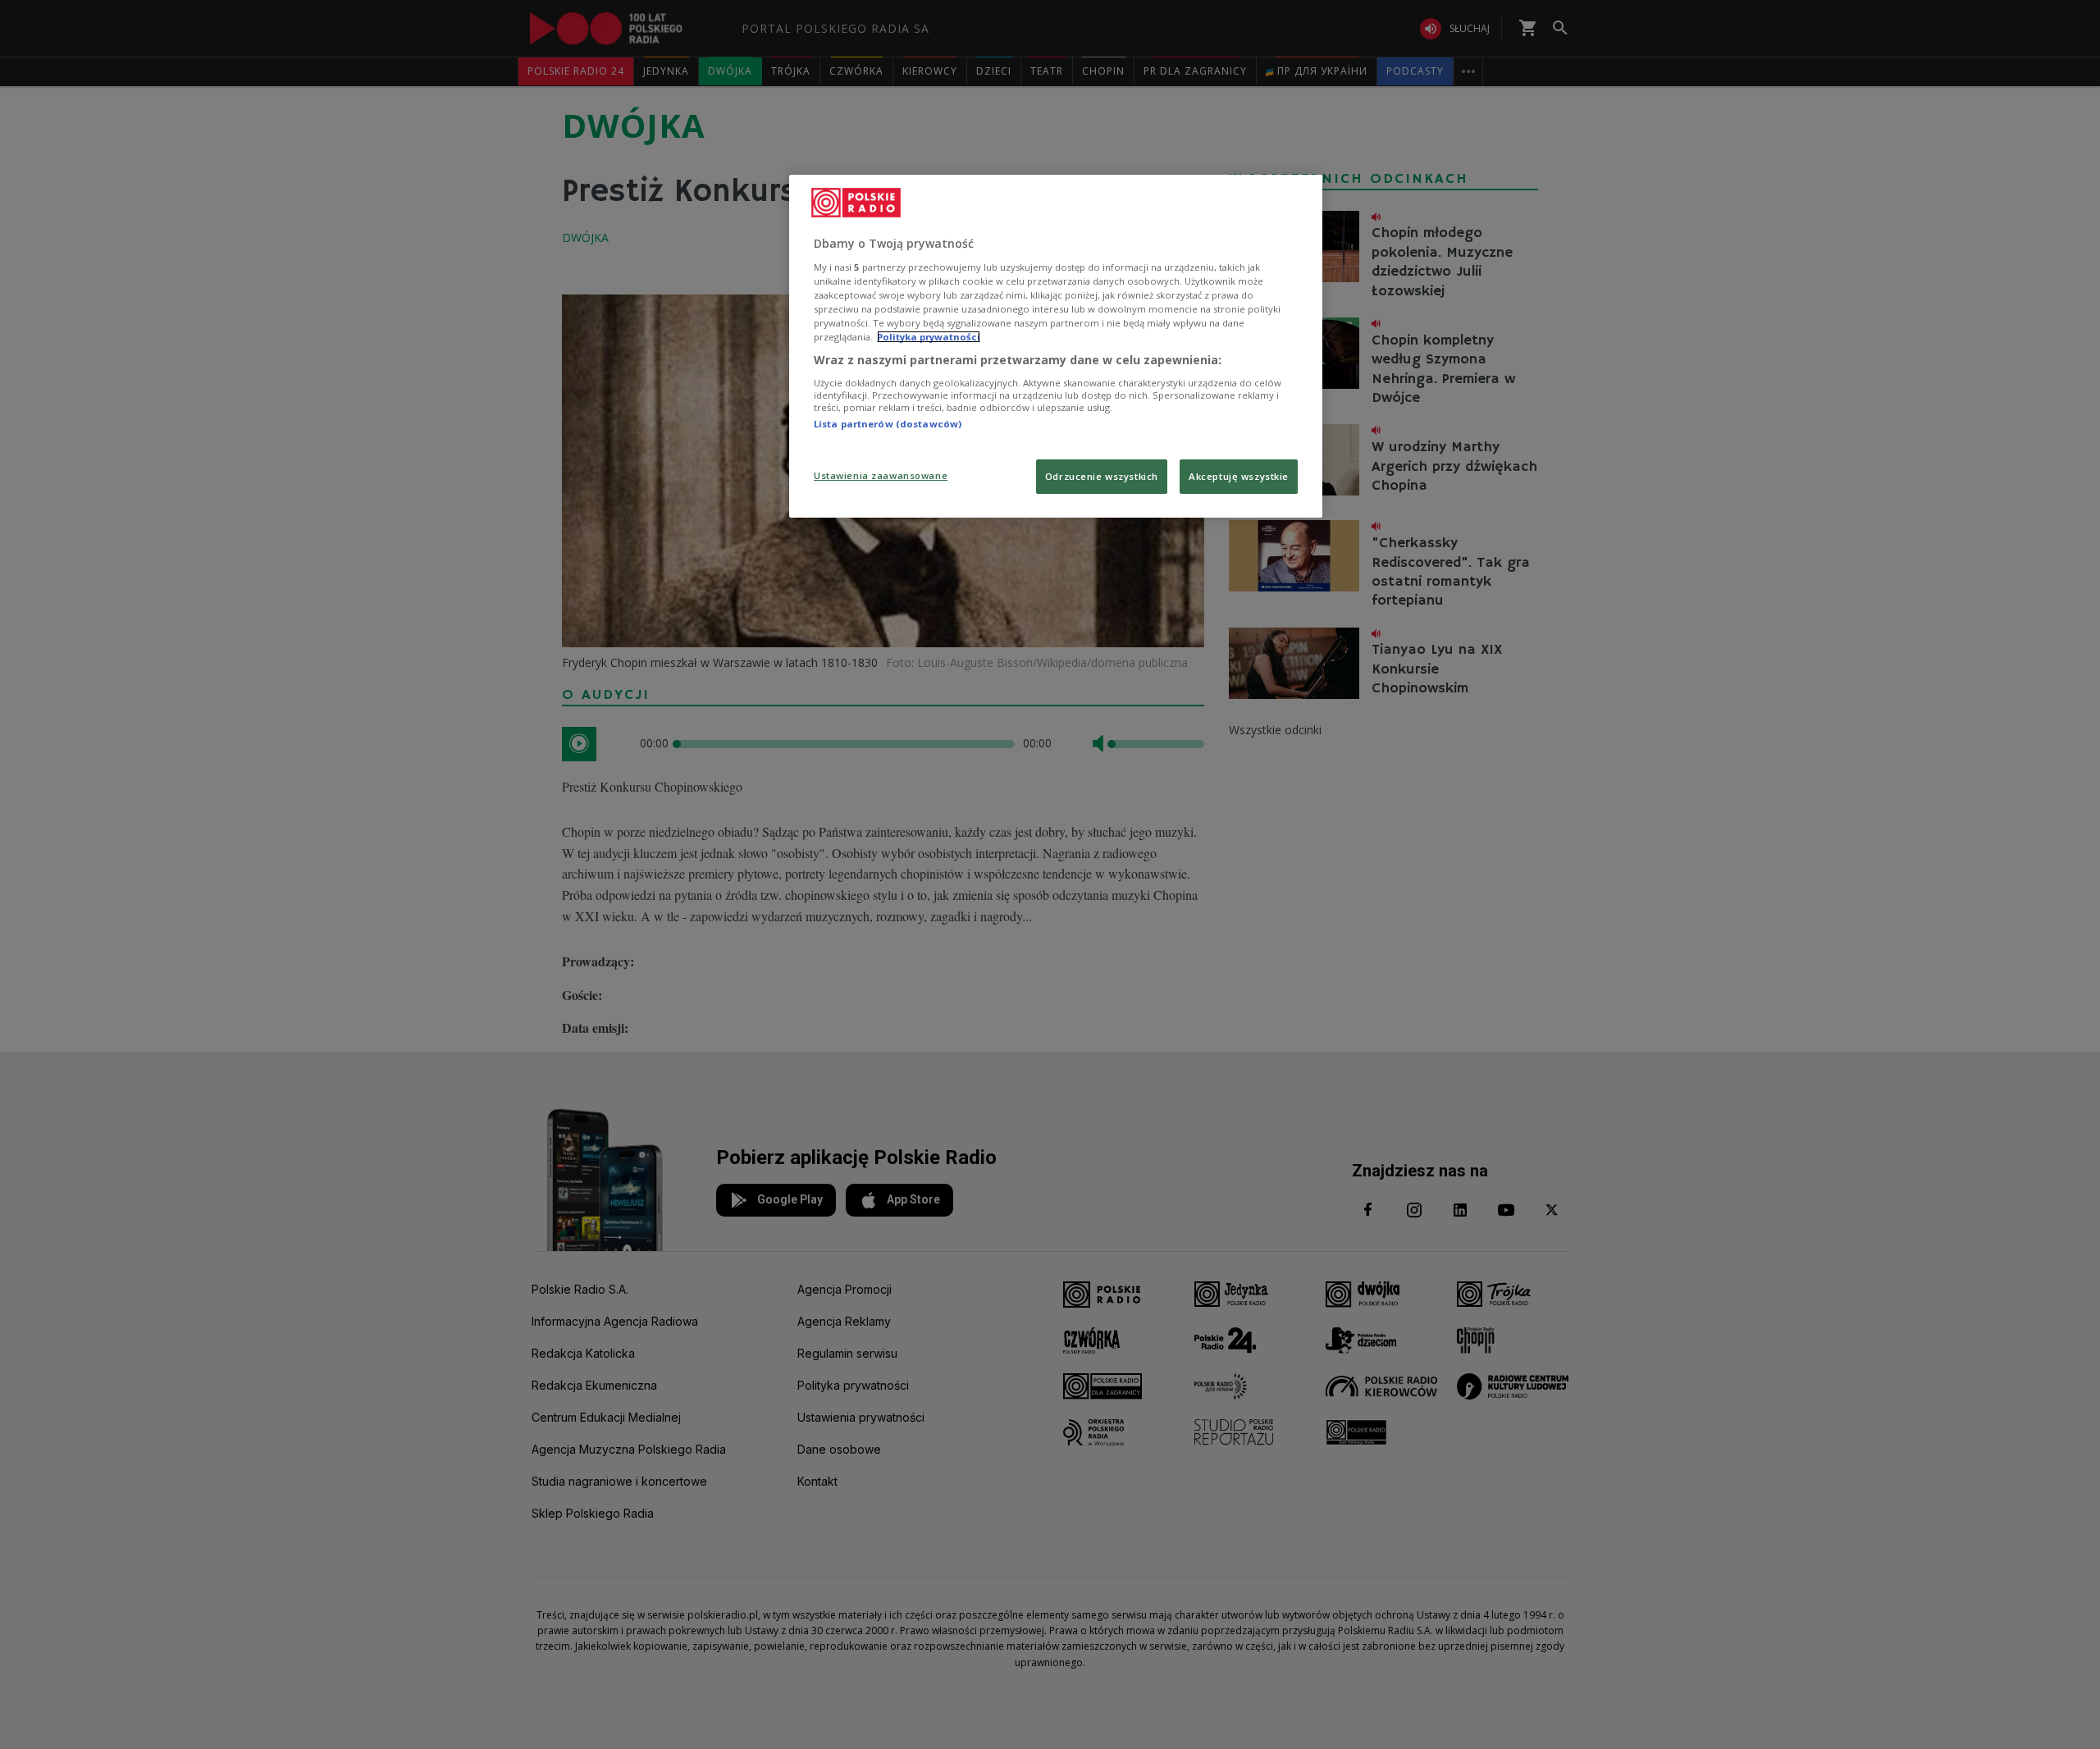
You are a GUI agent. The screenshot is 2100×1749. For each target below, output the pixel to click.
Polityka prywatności (929, 337)
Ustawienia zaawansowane (881, 475)
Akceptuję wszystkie (1239, 476)
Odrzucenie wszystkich (1102, 476)
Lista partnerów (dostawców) (888, 424)
